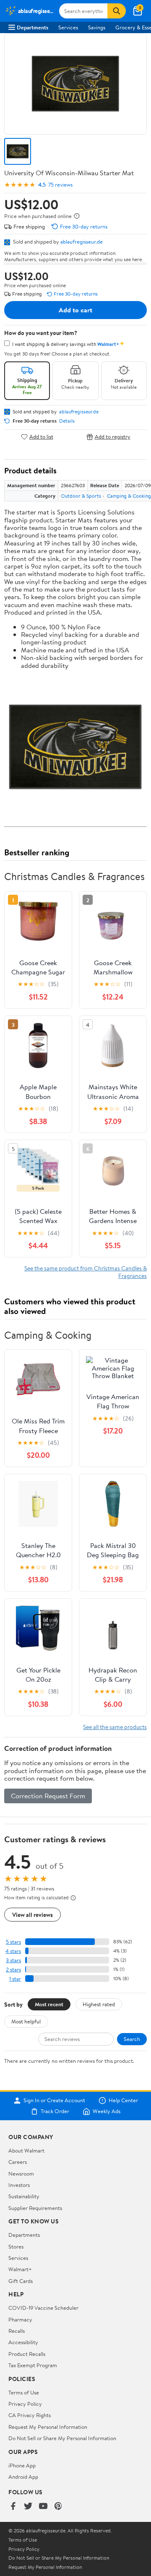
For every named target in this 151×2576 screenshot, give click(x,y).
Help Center (123, 2101)
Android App (23, 2477)
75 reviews (60, 185)
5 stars (13, 1942)
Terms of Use (24, 2392)
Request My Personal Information (48, 2427)
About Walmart (26, 2150)
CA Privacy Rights (30, 2415)
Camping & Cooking (129, 496)
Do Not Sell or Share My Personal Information (62, 2438)
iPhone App (22, 2465)
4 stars (13, 1951)
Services (68, 27)
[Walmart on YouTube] (43, 2507)
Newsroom (21, 2173)
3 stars (13, 1960)
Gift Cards (21, 2281)
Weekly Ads (107, 2111)
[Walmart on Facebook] (13, 2507)
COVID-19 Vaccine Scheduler (43, 2308)
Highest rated (99, 2004)
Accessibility (23, 2342)
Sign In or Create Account (54, 2101)
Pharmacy (20, 2319)
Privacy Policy (25, 2404)
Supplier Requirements (35, 2208)
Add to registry (113, 437)
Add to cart (75, 310)
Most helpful (26, 2021)
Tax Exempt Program (33, 2365)
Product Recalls (27, 2354)
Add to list (41, 437)
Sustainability (24, 2196)
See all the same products (115, 1727)
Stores (16, 2246)
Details (67, 421)
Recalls (17, 2331)
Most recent (49, 2004)
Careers (18, 2162)
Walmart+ (20, 2269)
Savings (97, 27)
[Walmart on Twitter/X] (28, 2507)
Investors (19, 2185)
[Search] (117, 11)
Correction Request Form (48, 1796)
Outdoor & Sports (81, 496)
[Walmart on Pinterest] (58, 2507)
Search (132, 2039)
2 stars (13, 1970)
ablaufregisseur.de (82, 241)
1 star (15, 1979)
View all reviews (33, 1915)
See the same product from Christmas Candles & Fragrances (86, 1272)
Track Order (55, 2111)
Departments (33, 27)
